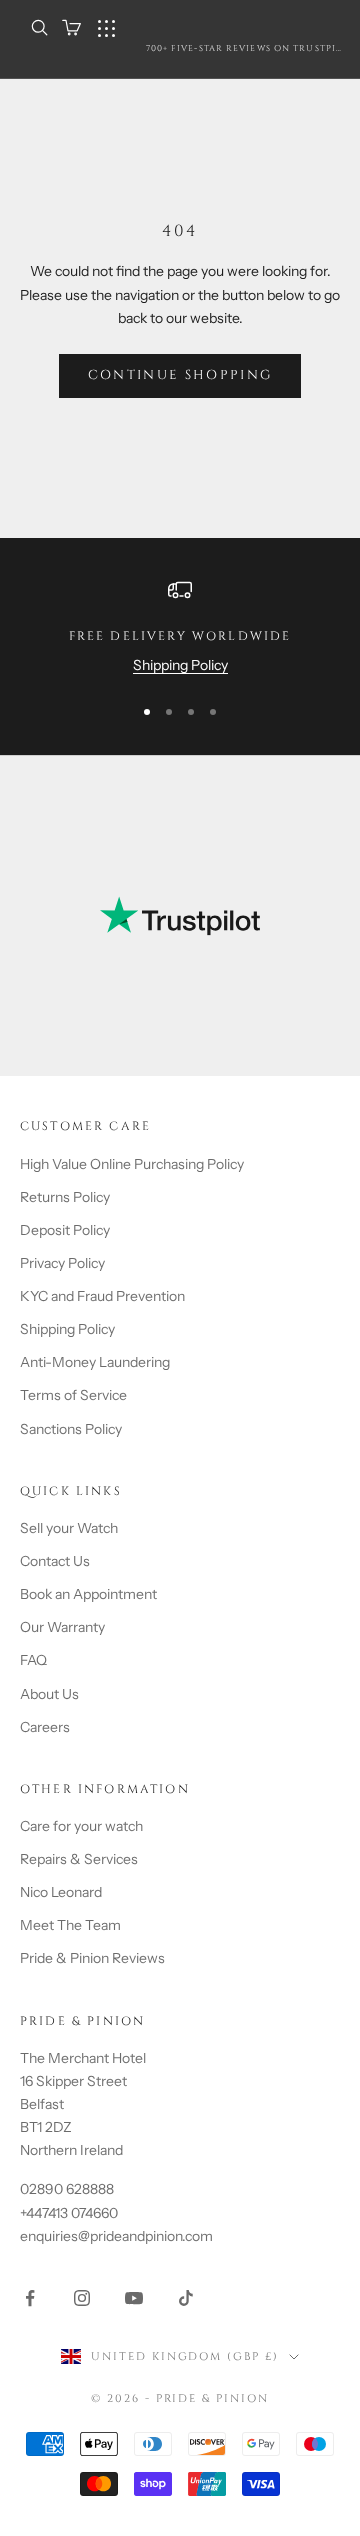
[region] (180, 627)
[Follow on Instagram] (82, 2298)
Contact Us (55, 1561)
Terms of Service (73, 1395)
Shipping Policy (180, 665)
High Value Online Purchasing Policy (132, 1164)
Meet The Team (70, 1925)
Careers (45, 1727)
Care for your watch (81, 1826)
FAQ (33, 1660)
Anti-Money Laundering (95, 1362)
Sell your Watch (69, 1528)
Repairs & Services (79, 1859)
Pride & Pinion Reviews (92, 1958)
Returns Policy (65, 1197)
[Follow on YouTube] (134, 2298)
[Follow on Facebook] (30, 2298)
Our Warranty (62, 1627)
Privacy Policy (62, 1263)
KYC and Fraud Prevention (102, 1296)
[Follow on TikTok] (186, 2298)
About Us (49, 1694)
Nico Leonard (61, 1892)
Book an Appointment (88, 1594)
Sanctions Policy (71, 1429)
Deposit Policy (65, 1230)
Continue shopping (180, 375)
